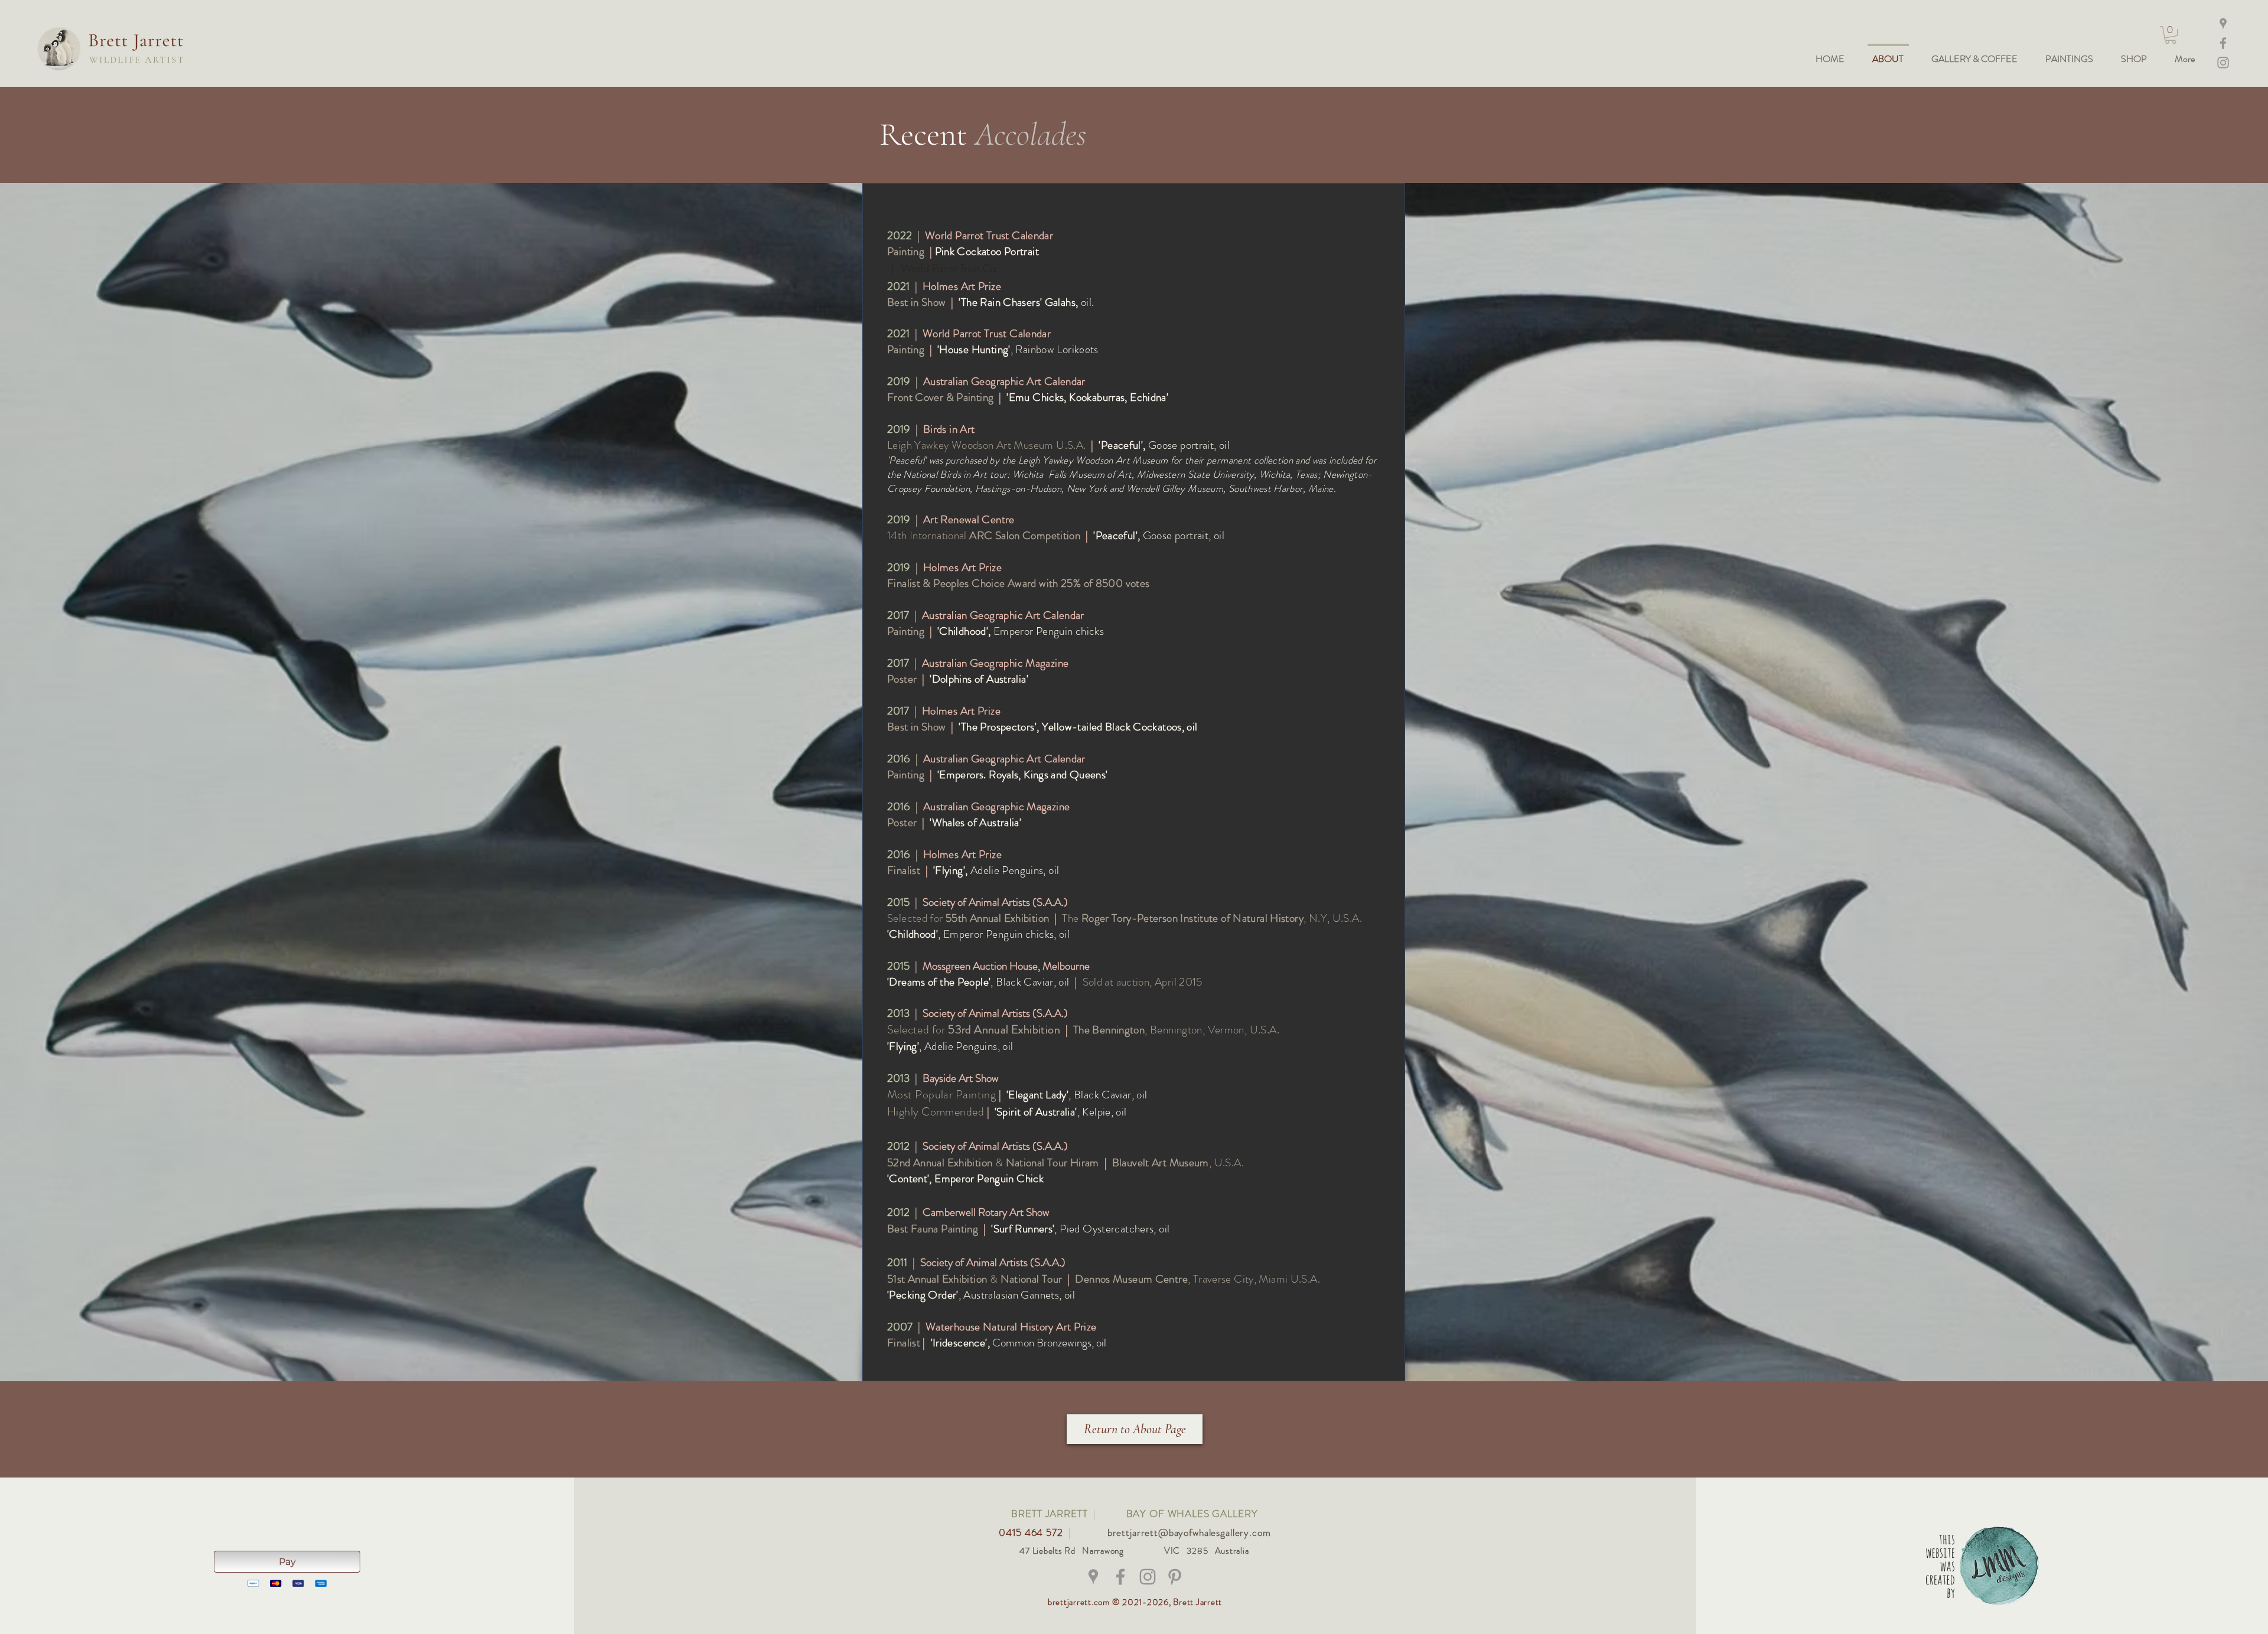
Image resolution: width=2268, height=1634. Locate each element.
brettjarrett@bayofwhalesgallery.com (1189, 1532)
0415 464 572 (1032, 1532)
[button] (2171, 35)
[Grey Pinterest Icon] (1175, 1577)
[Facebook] (2223, 43)
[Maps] (2223, 24)
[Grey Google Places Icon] (1093, 1577)
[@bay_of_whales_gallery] (1148, 1577)
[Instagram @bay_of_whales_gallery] (2223, 63)
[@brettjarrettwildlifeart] (1120, 1577)
